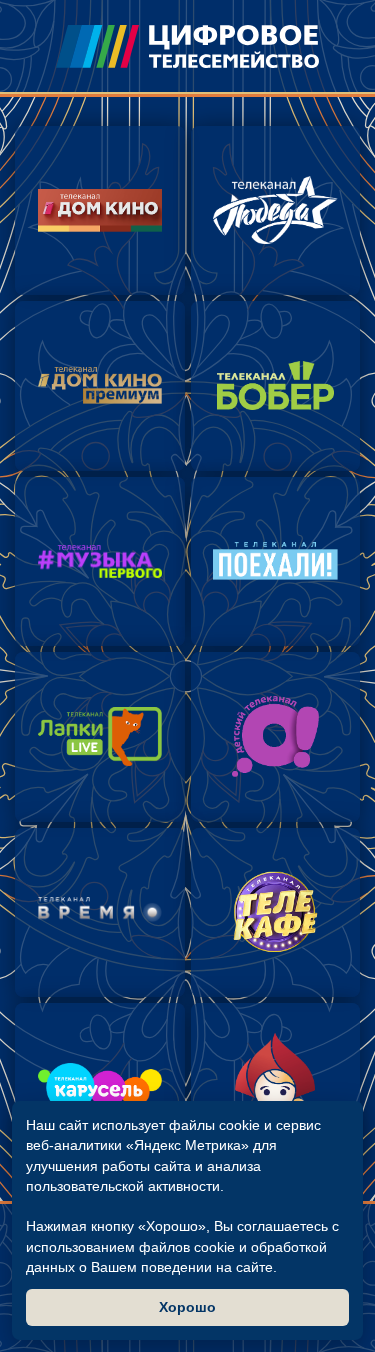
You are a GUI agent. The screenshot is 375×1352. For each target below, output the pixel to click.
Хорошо (187, 1307)
